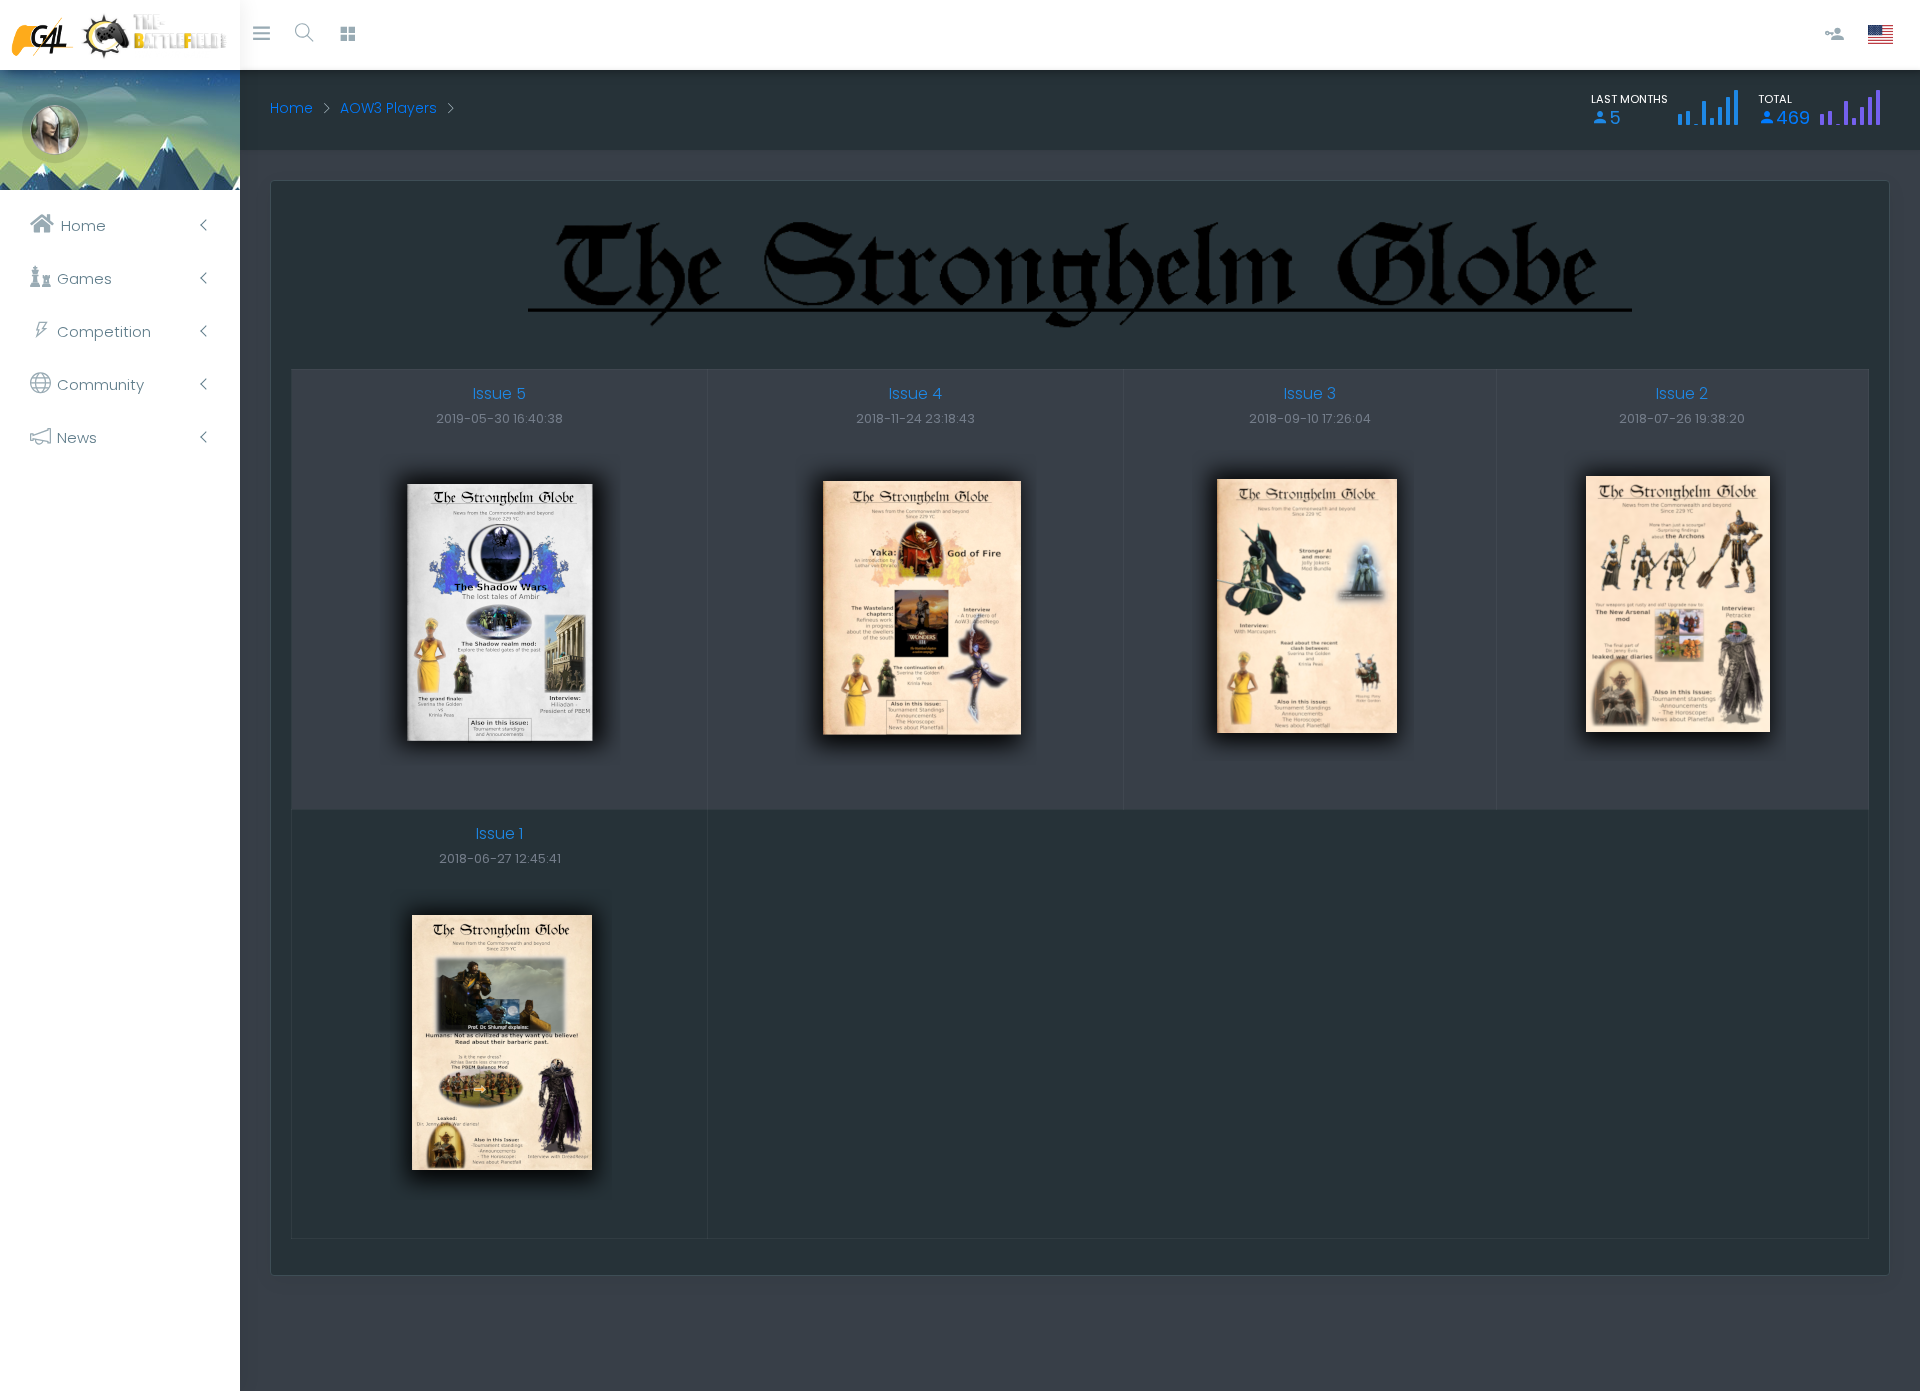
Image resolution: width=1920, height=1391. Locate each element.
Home (291, 108)
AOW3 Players (388, 108)
